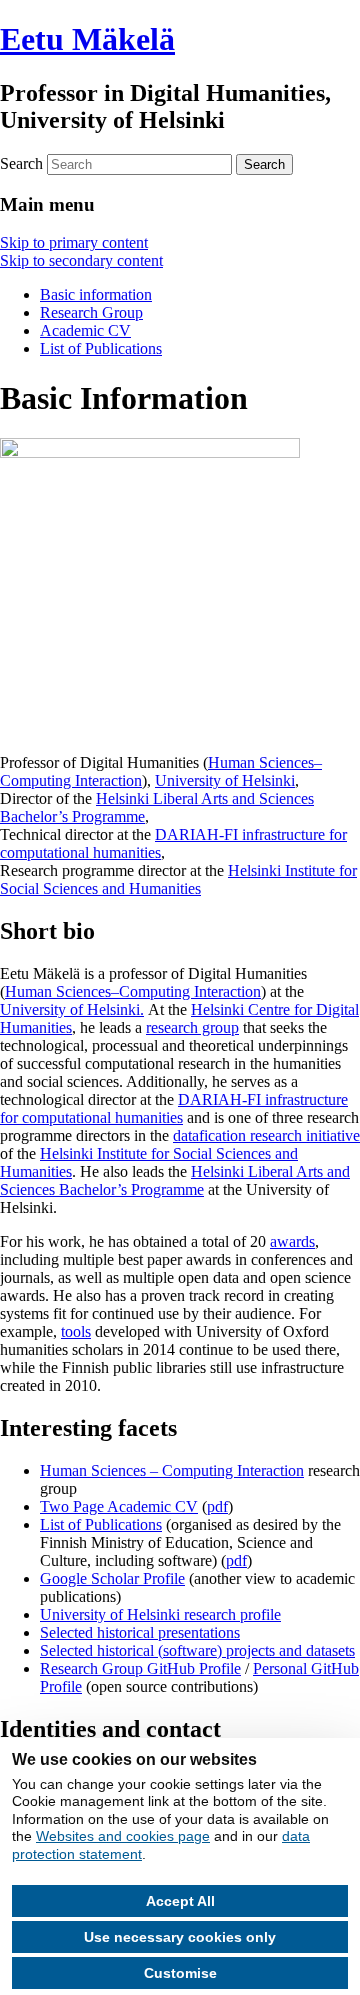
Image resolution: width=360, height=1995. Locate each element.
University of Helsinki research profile (160, 1614)
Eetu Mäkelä (87, 39)
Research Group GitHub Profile (140, 1668)
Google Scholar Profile (112, 1578)
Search (21, 163)
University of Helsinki (225, 780)
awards (292, 1241)
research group (192, 1027)
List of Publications (101, 348)
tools (76, 1331)
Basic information (96, 294)
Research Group (91, 312)
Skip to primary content (74, 242)
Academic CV (85, 330)
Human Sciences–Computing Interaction (133, 991)
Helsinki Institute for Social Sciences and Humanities (178, 879)
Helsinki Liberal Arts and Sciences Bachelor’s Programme (175, 1180)
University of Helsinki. (72, 1009)
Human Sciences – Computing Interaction (172, 1470)
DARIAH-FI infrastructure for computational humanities (174, 1108)
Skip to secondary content (81, 260)
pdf (217, 1506)
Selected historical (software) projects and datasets (197, 1650)
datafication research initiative (266, 1135)
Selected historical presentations (140, 1632)
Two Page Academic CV (119, 1506)
